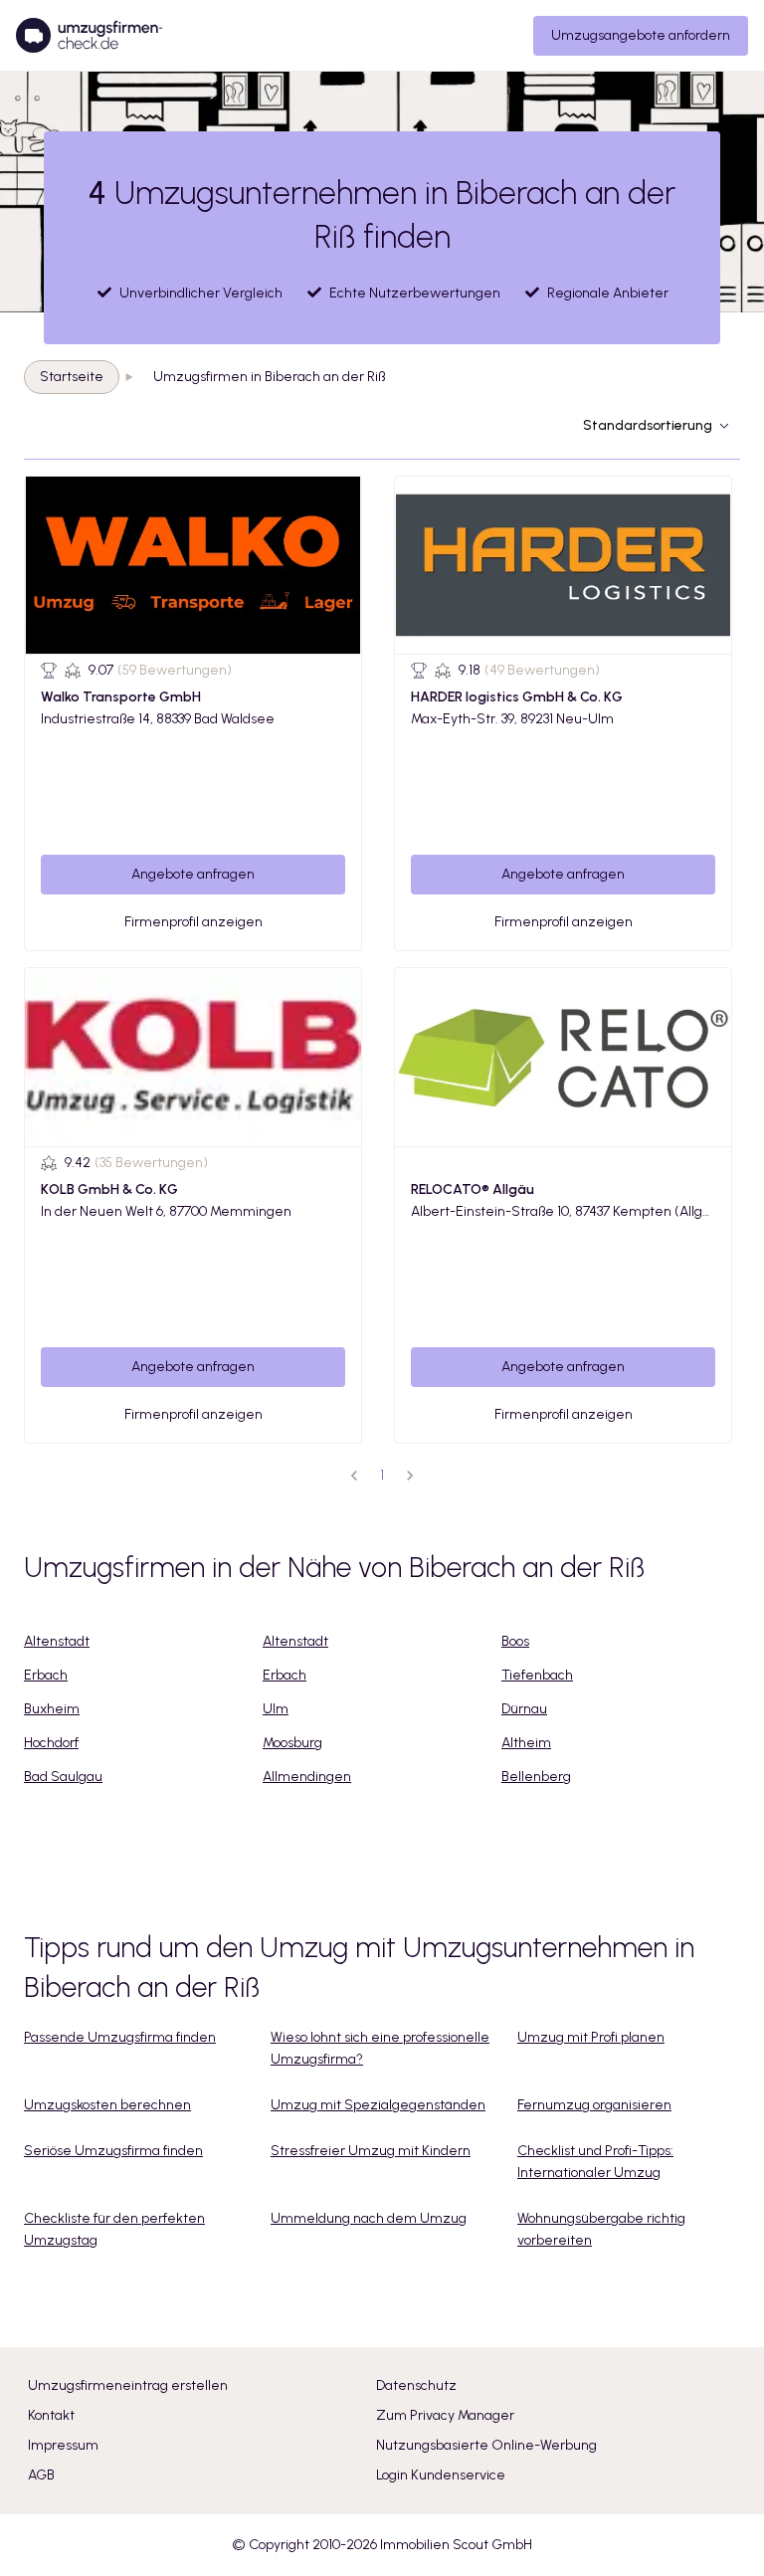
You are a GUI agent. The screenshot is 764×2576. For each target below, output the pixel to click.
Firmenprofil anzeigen (193, 922)
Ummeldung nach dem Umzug (369, 2218)
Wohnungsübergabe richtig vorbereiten (601, 2229)
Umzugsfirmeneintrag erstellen (128, 2385)
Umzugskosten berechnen (107, 2105)
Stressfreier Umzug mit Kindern (371, 2151)
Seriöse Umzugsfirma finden (113, 2151)
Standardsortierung (648, 425)
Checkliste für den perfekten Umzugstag (114, 2229)
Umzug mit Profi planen (591, 2037)
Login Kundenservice (441, 2475)
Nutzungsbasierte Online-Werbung (486, 2445)
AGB (41, 2475)
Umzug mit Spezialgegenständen (378, 2105)
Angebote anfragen (193, 874)
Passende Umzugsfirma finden (120, 2037)
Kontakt (51, 2415)
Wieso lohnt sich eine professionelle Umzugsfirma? (380, 2048)
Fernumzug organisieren (594, 2105)
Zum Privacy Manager (445, 2415)
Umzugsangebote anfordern (641, 35)
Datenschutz (416, 2385)
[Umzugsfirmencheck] (89, 36)
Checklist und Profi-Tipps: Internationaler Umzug (595, 2162)
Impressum (63, 2445)
